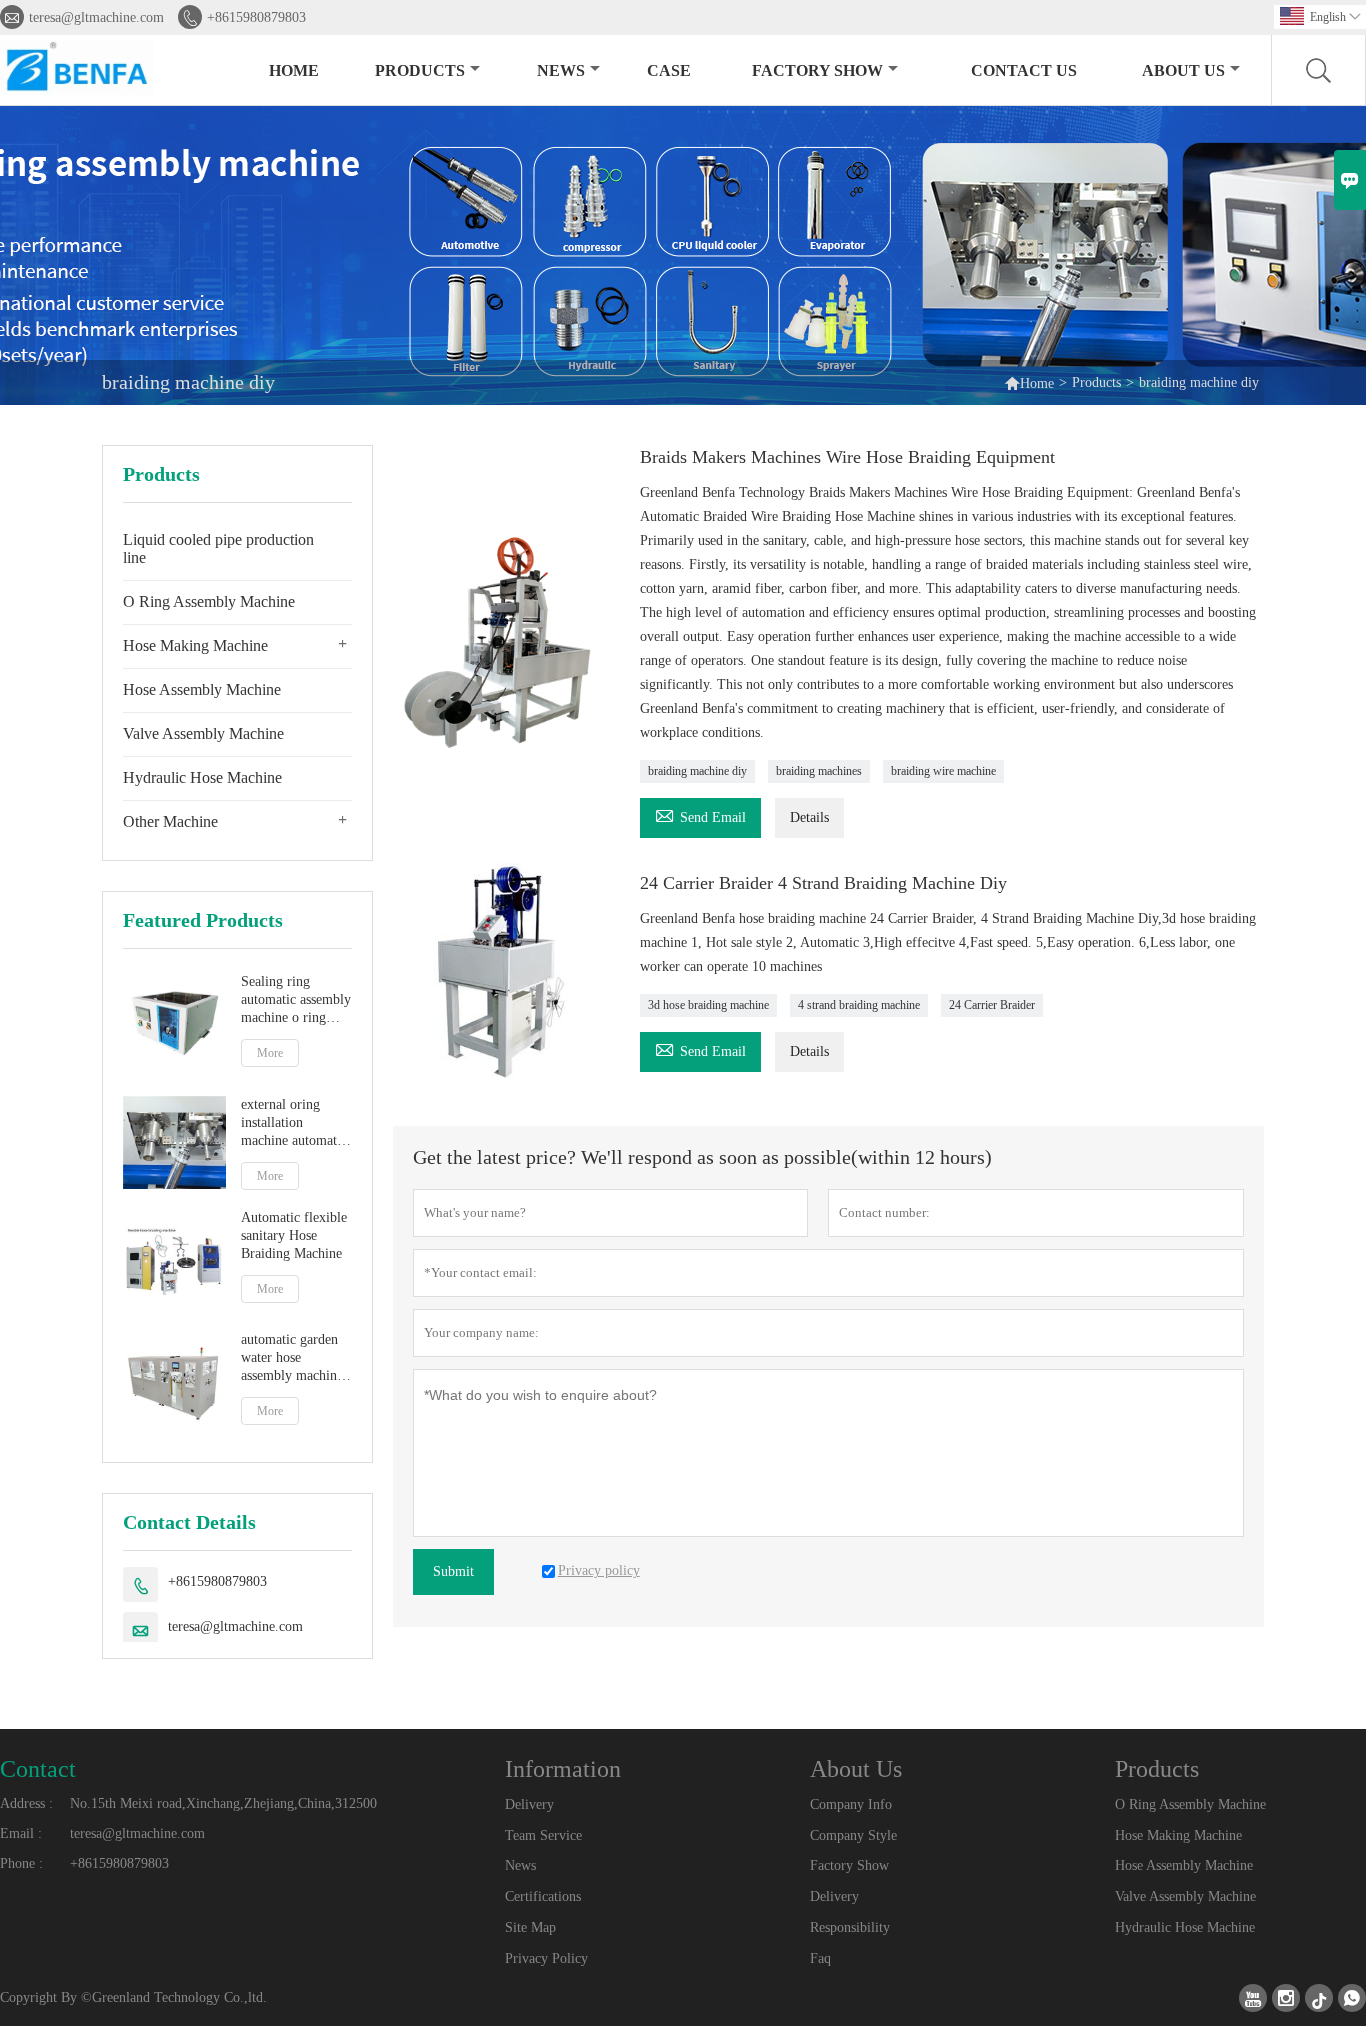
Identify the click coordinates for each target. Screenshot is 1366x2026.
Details (809, 817)
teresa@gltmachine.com (96, 17)
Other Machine (170, 821)
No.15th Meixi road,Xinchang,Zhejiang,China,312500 (223, 1803)
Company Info (851, 1804)
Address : (26, 1803)
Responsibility (850, 1927)
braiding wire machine (943, 771)
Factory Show (817, 70)
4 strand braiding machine (859, 1005)
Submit (453, 1571)
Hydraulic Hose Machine (202, 777)
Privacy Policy (546, 1958)
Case (669, 70)
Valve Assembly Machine (203, 733)
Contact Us (1024, 70)
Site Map (530, 1927)
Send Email (700, 814)
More (270, 1053)
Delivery (529, 1804)
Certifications (543, 1896)
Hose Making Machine (195, 645)
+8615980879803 (256, 17)
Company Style (853, 1835)
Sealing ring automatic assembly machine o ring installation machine (296, 1000)
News (561, 70)
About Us (1183, 70)
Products (420, 70)
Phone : (21, 1863)
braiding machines (819, 771)
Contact (38, 1769)
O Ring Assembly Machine (209, 601)
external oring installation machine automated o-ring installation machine (295, 1123)
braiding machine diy (697, 771)
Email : (21, 1833)
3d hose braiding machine (708, 1005)
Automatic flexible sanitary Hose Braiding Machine (294, 1235)
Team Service (543, 1835)
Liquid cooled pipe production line (218, 548)
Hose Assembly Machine (202, 689)
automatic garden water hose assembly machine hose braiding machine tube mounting (292, 1358)
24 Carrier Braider (992, 1005)
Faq (820, 1958)
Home (294, 70)
